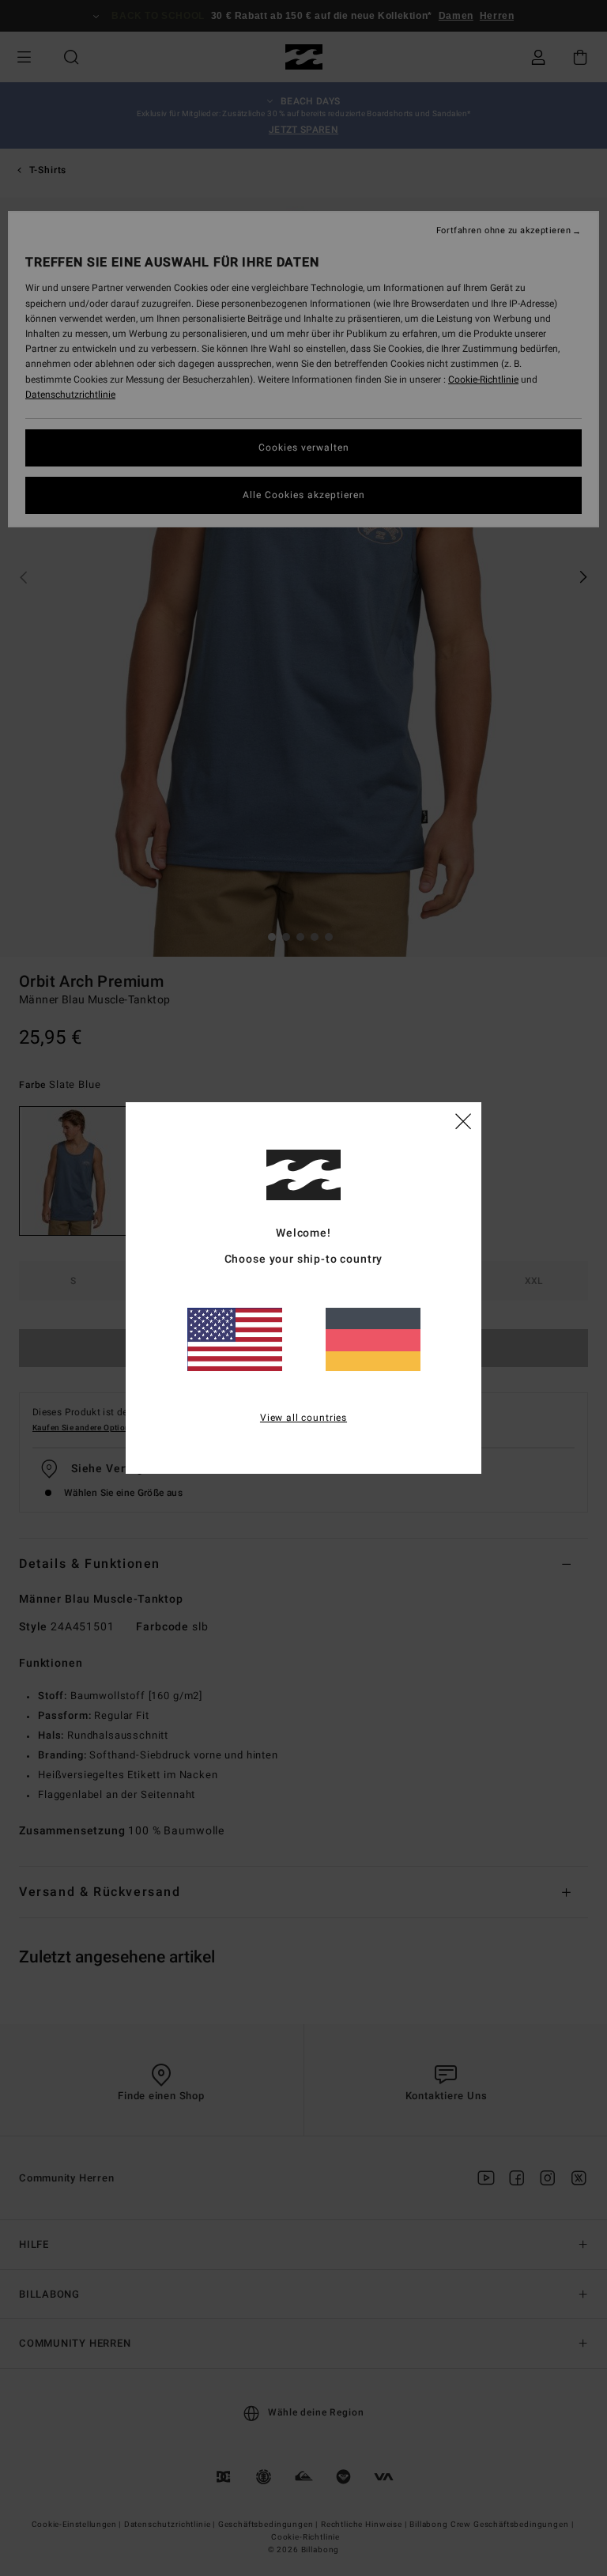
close (463, 1120)
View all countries (303, 1418)
